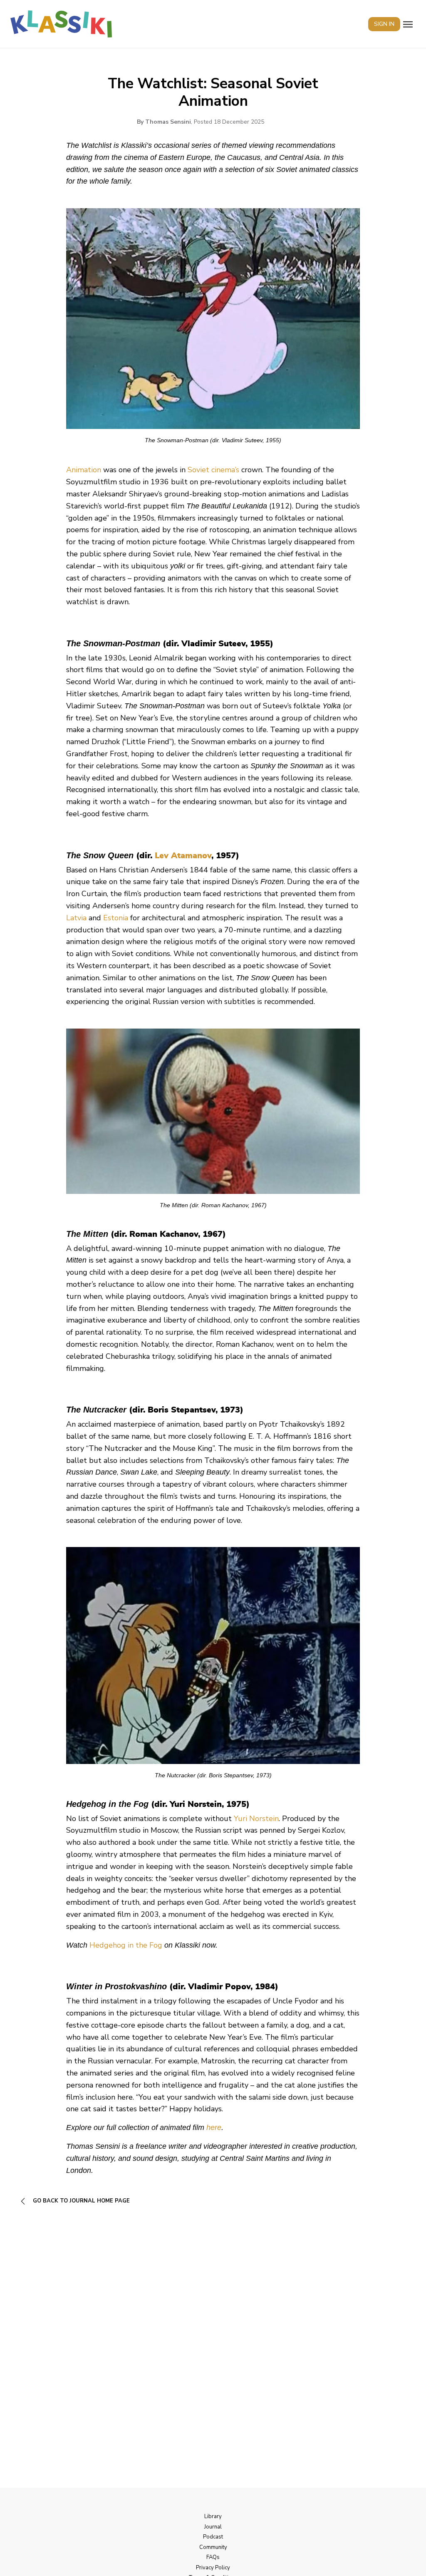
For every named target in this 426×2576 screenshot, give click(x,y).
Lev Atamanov (183, 856)
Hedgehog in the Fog (126, 1945)
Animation (84, 470)
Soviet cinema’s (213, 470)
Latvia (76, 918)
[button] (408, 24)
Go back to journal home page (80, 2201)
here (214, 2128)
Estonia (116, 918)
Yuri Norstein (256, 1819)
